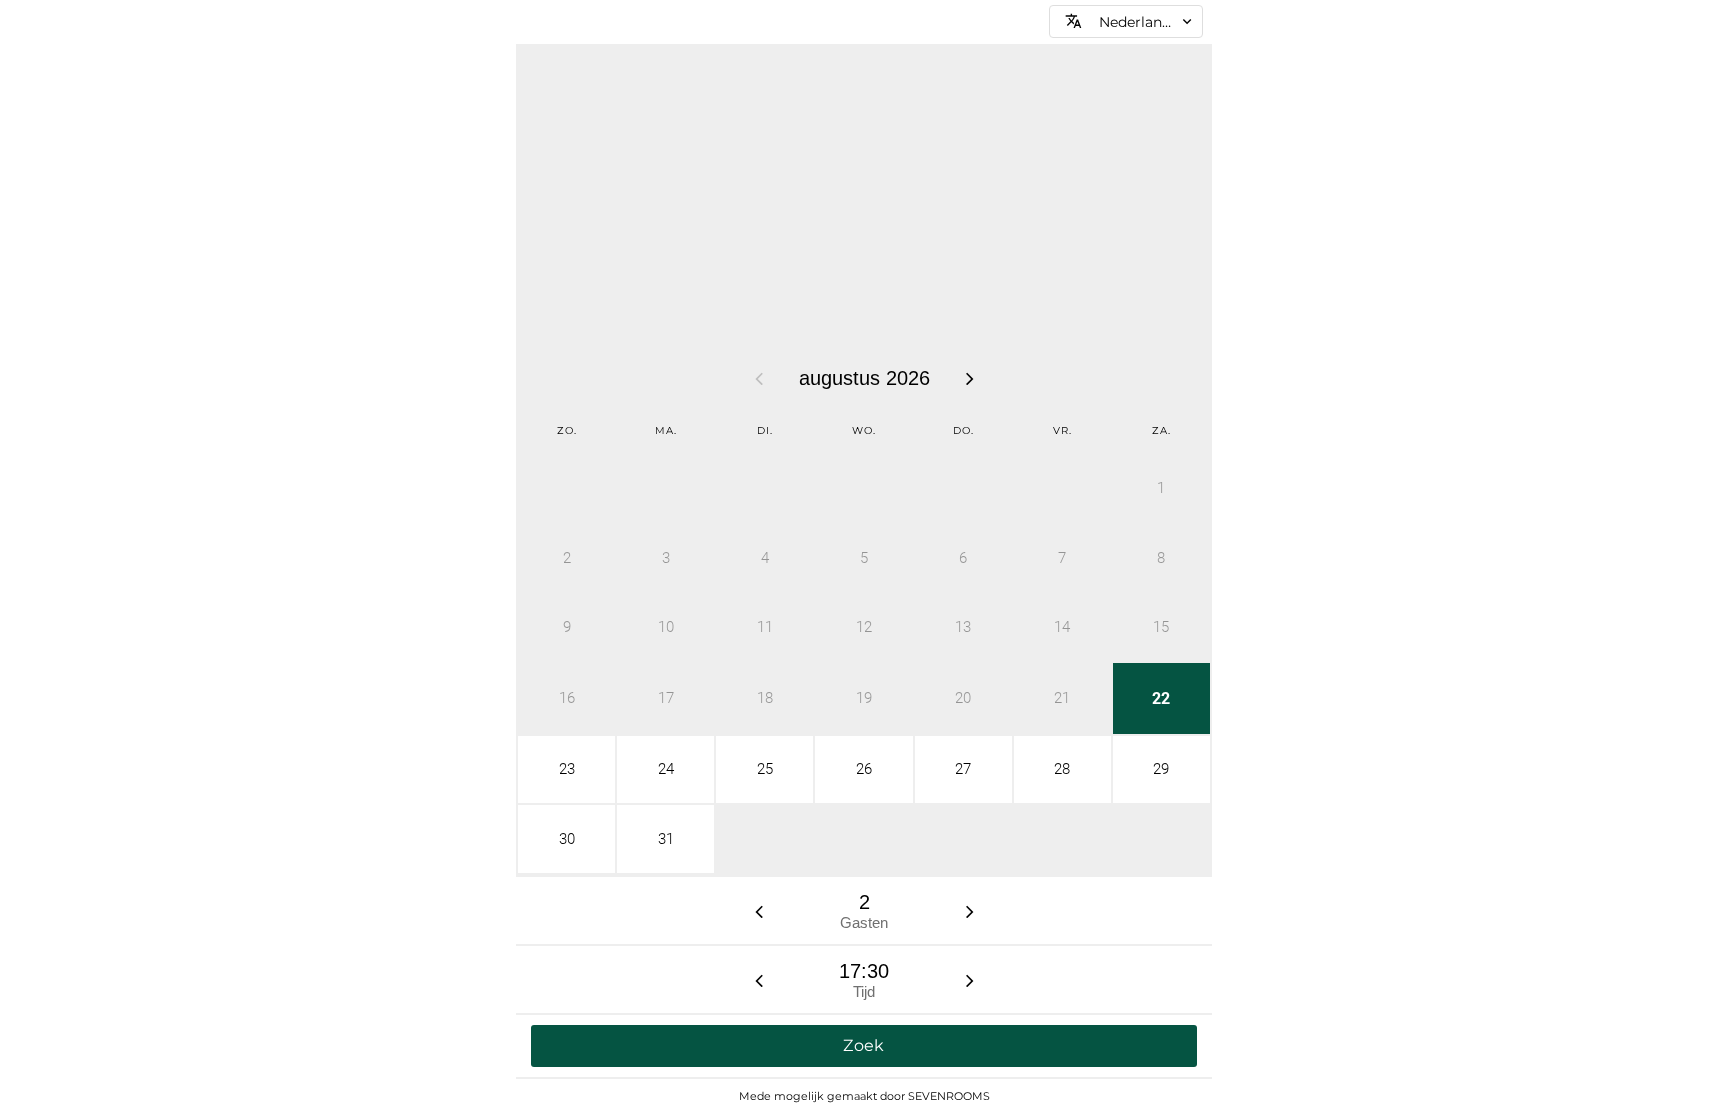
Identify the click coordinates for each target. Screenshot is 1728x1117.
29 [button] (1161, 769)
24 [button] (666, 769)
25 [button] (765, 769)
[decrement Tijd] (759, 980)
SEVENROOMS (949, 1096)
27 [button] (963, 769)
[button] (1126, 21)
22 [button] (1161, 698)
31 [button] (666, 839)
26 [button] (864, 769)
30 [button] (567, 839)
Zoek (863, 1045)
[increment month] (970, 378)
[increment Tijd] (970, 980)
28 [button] (1062, 769)
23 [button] (567, 769)
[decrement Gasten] (759, 911)
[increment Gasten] (970, 911)
